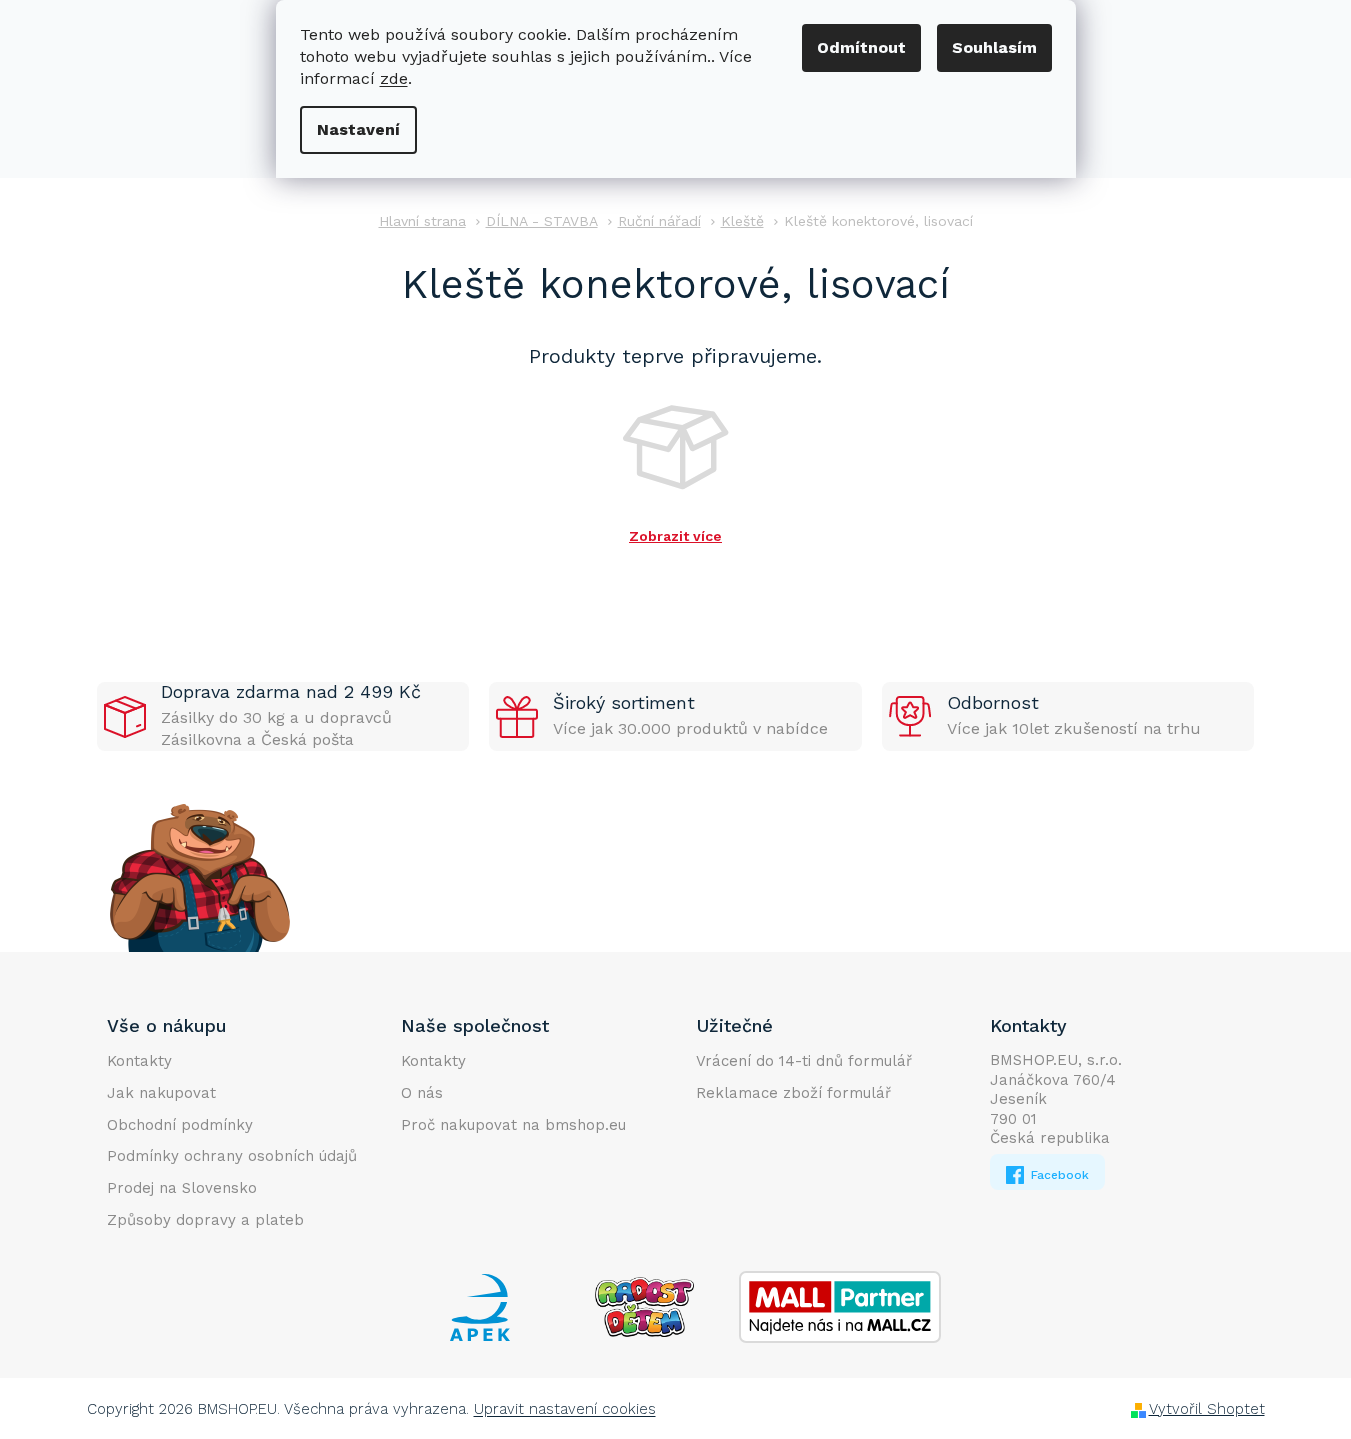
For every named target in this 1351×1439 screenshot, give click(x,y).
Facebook (1058, 1175)
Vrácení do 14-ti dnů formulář (804, 1061)
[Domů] (422, 221)
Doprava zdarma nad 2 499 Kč (291, 691)
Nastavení (358, 129)
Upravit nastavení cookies (565, 1409)
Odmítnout (861, 47)
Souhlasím (994, 47)
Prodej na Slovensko (182, 1188)
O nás (422, 1093)
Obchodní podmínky (180, 1125)
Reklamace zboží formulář (793, 1093)
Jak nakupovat (161, 1093)
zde (394, 78)
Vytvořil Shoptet (1207, 1409)
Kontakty (139, 1061)
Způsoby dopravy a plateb (205, 1220)
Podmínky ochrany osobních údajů (232, 1156)
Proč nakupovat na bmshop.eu (513, 1125)
